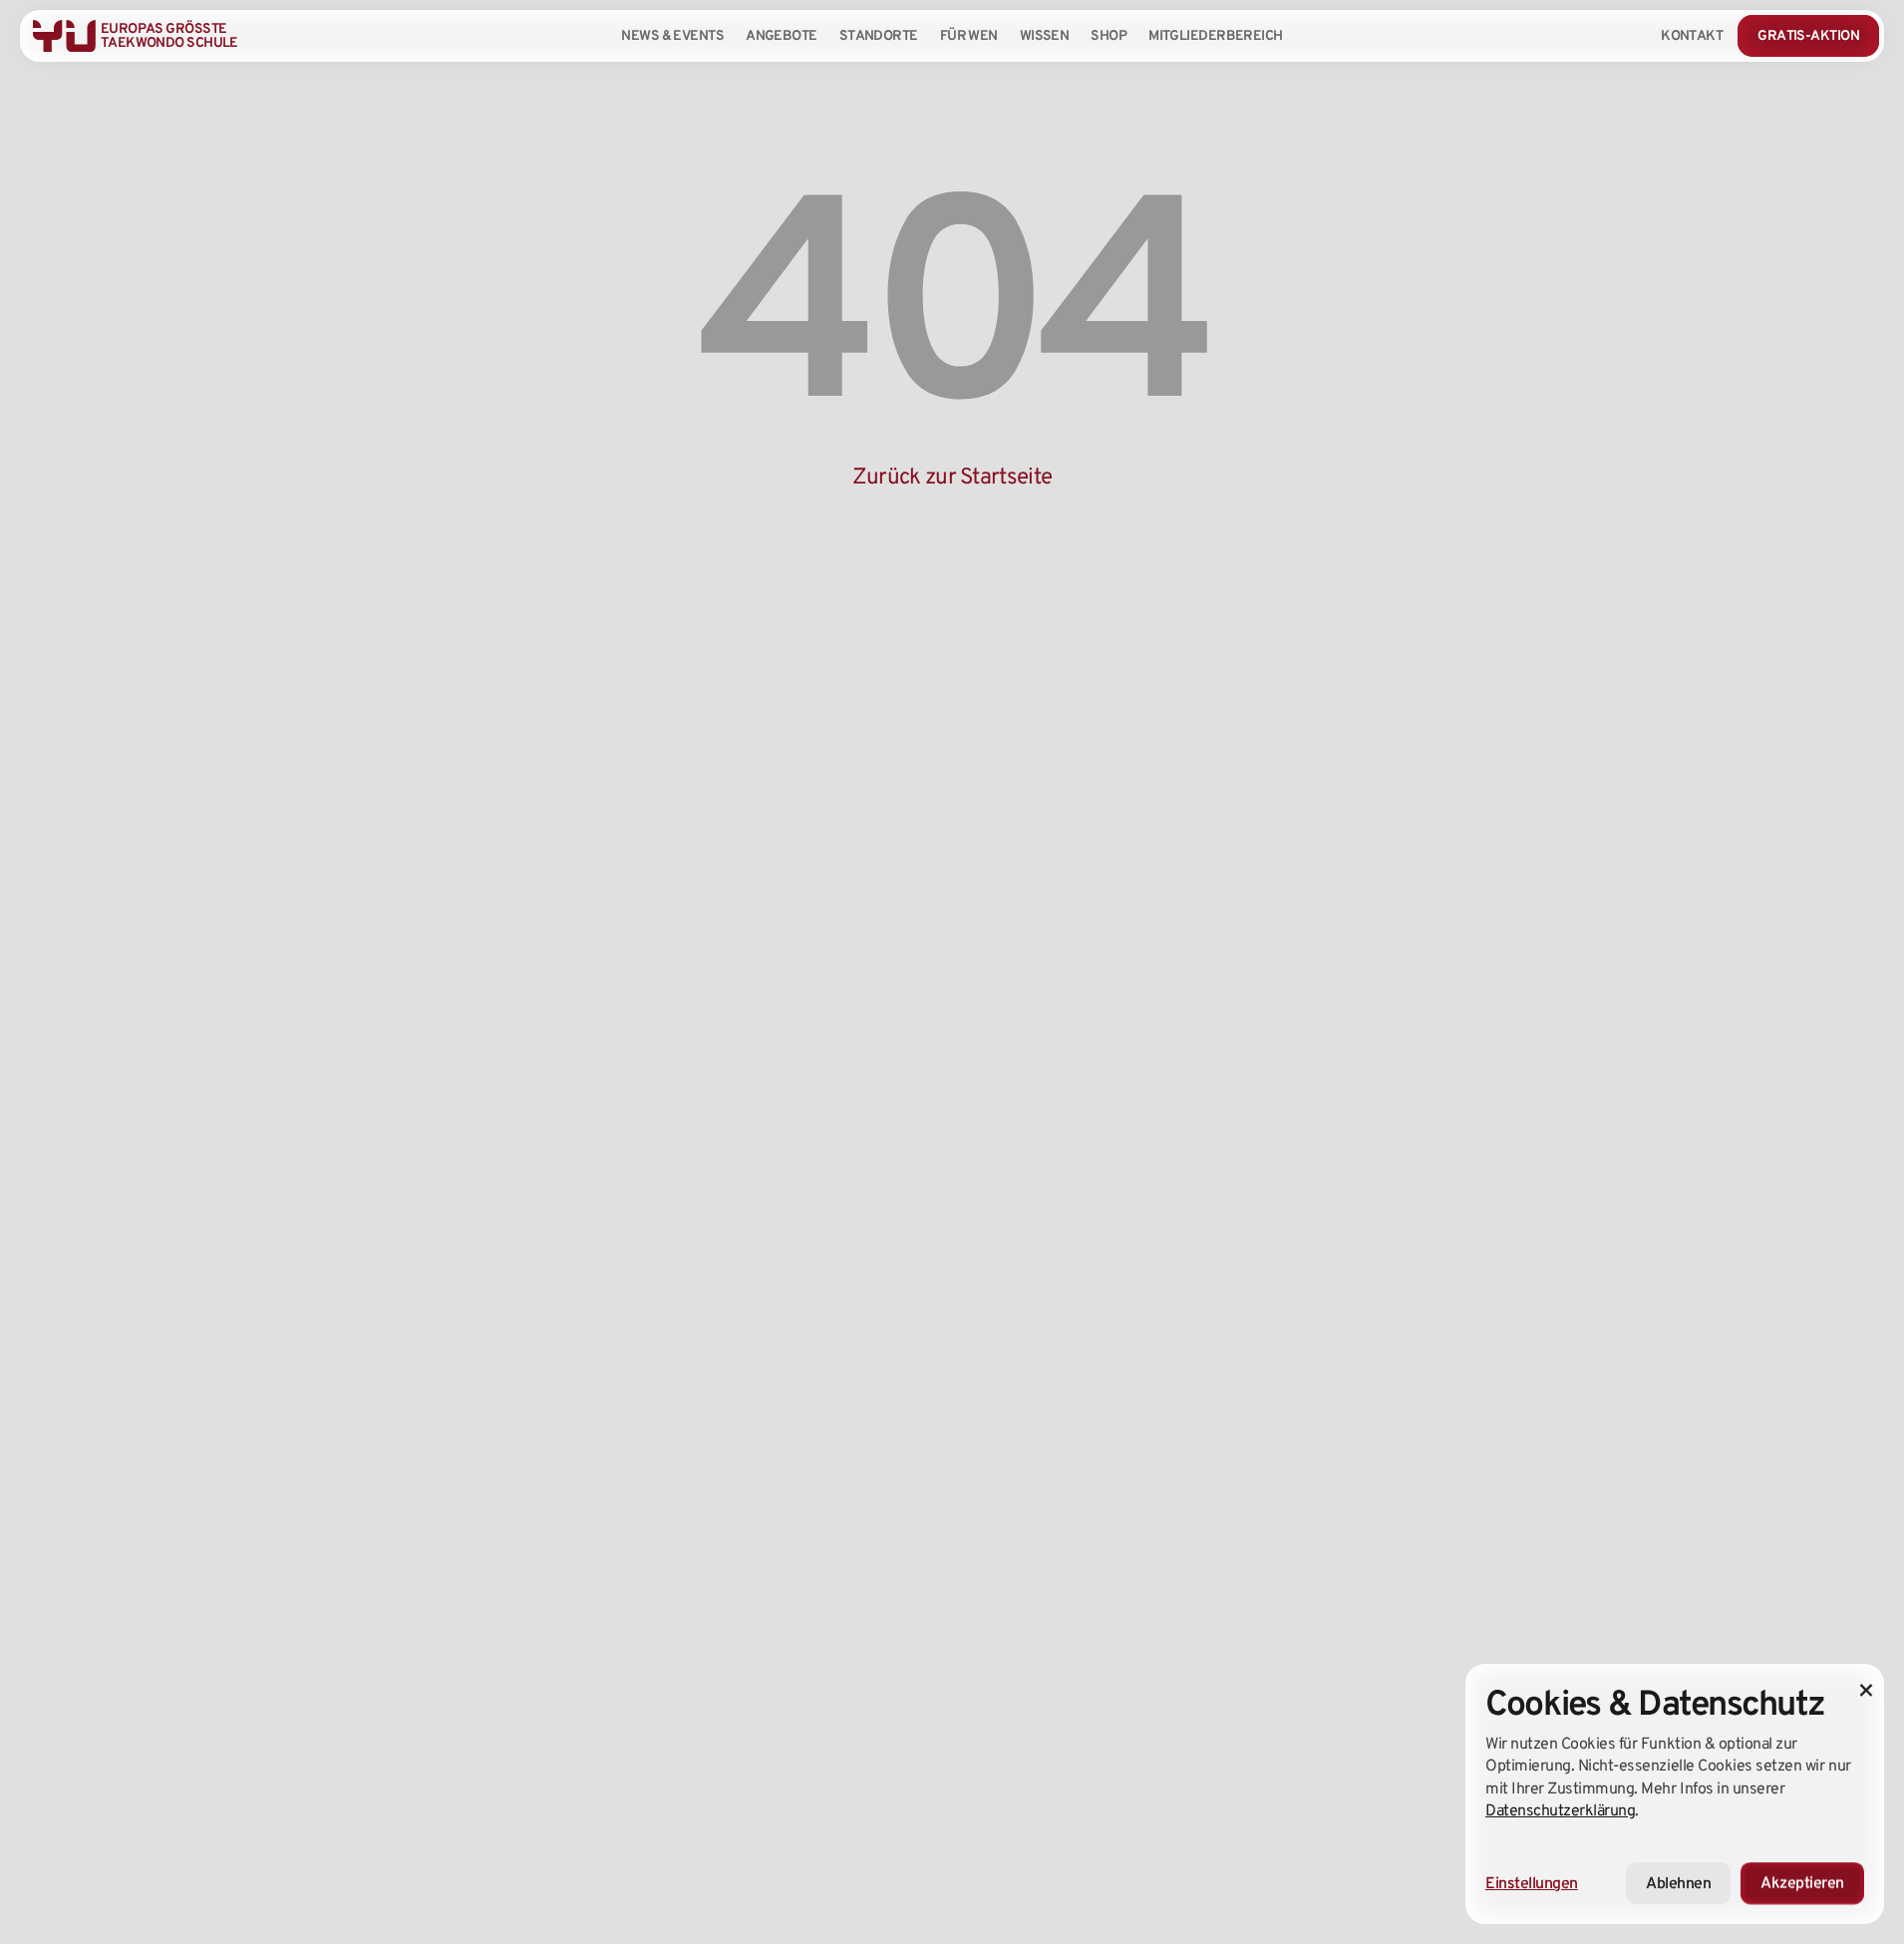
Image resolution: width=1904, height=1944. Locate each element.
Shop (1109, 35)
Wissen (1045, 35)
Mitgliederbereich (1215, 35)
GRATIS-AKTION (1808, 35)
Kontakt (1692, 35)
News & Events (672, 35)
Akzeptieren (1802, 1883)
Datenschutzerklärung (1560, 1810)
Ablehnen (1678, 1883)
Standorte (879, 35)
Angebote (782, 35)
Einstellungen (1532, 1883)
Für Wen (969, 35)
